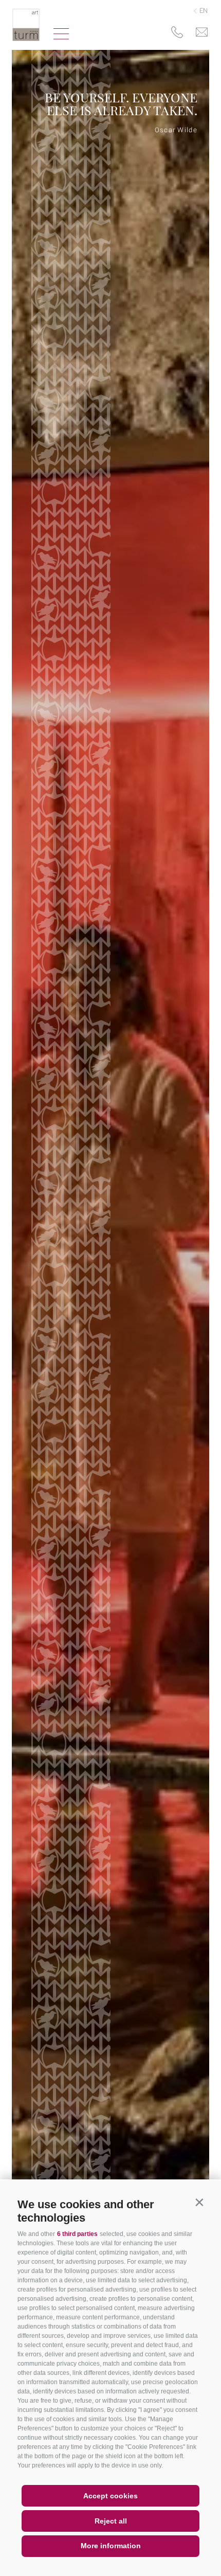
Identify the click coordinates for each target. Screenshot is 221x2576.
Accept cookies (110, 2496)
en (203, 11)
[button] (199, 2202)
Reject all (111, 2521)
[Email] (202, 33)
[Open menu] (61, 35)
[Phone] (177, 33)
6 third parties (77, 2234)
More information (111, 2546)
